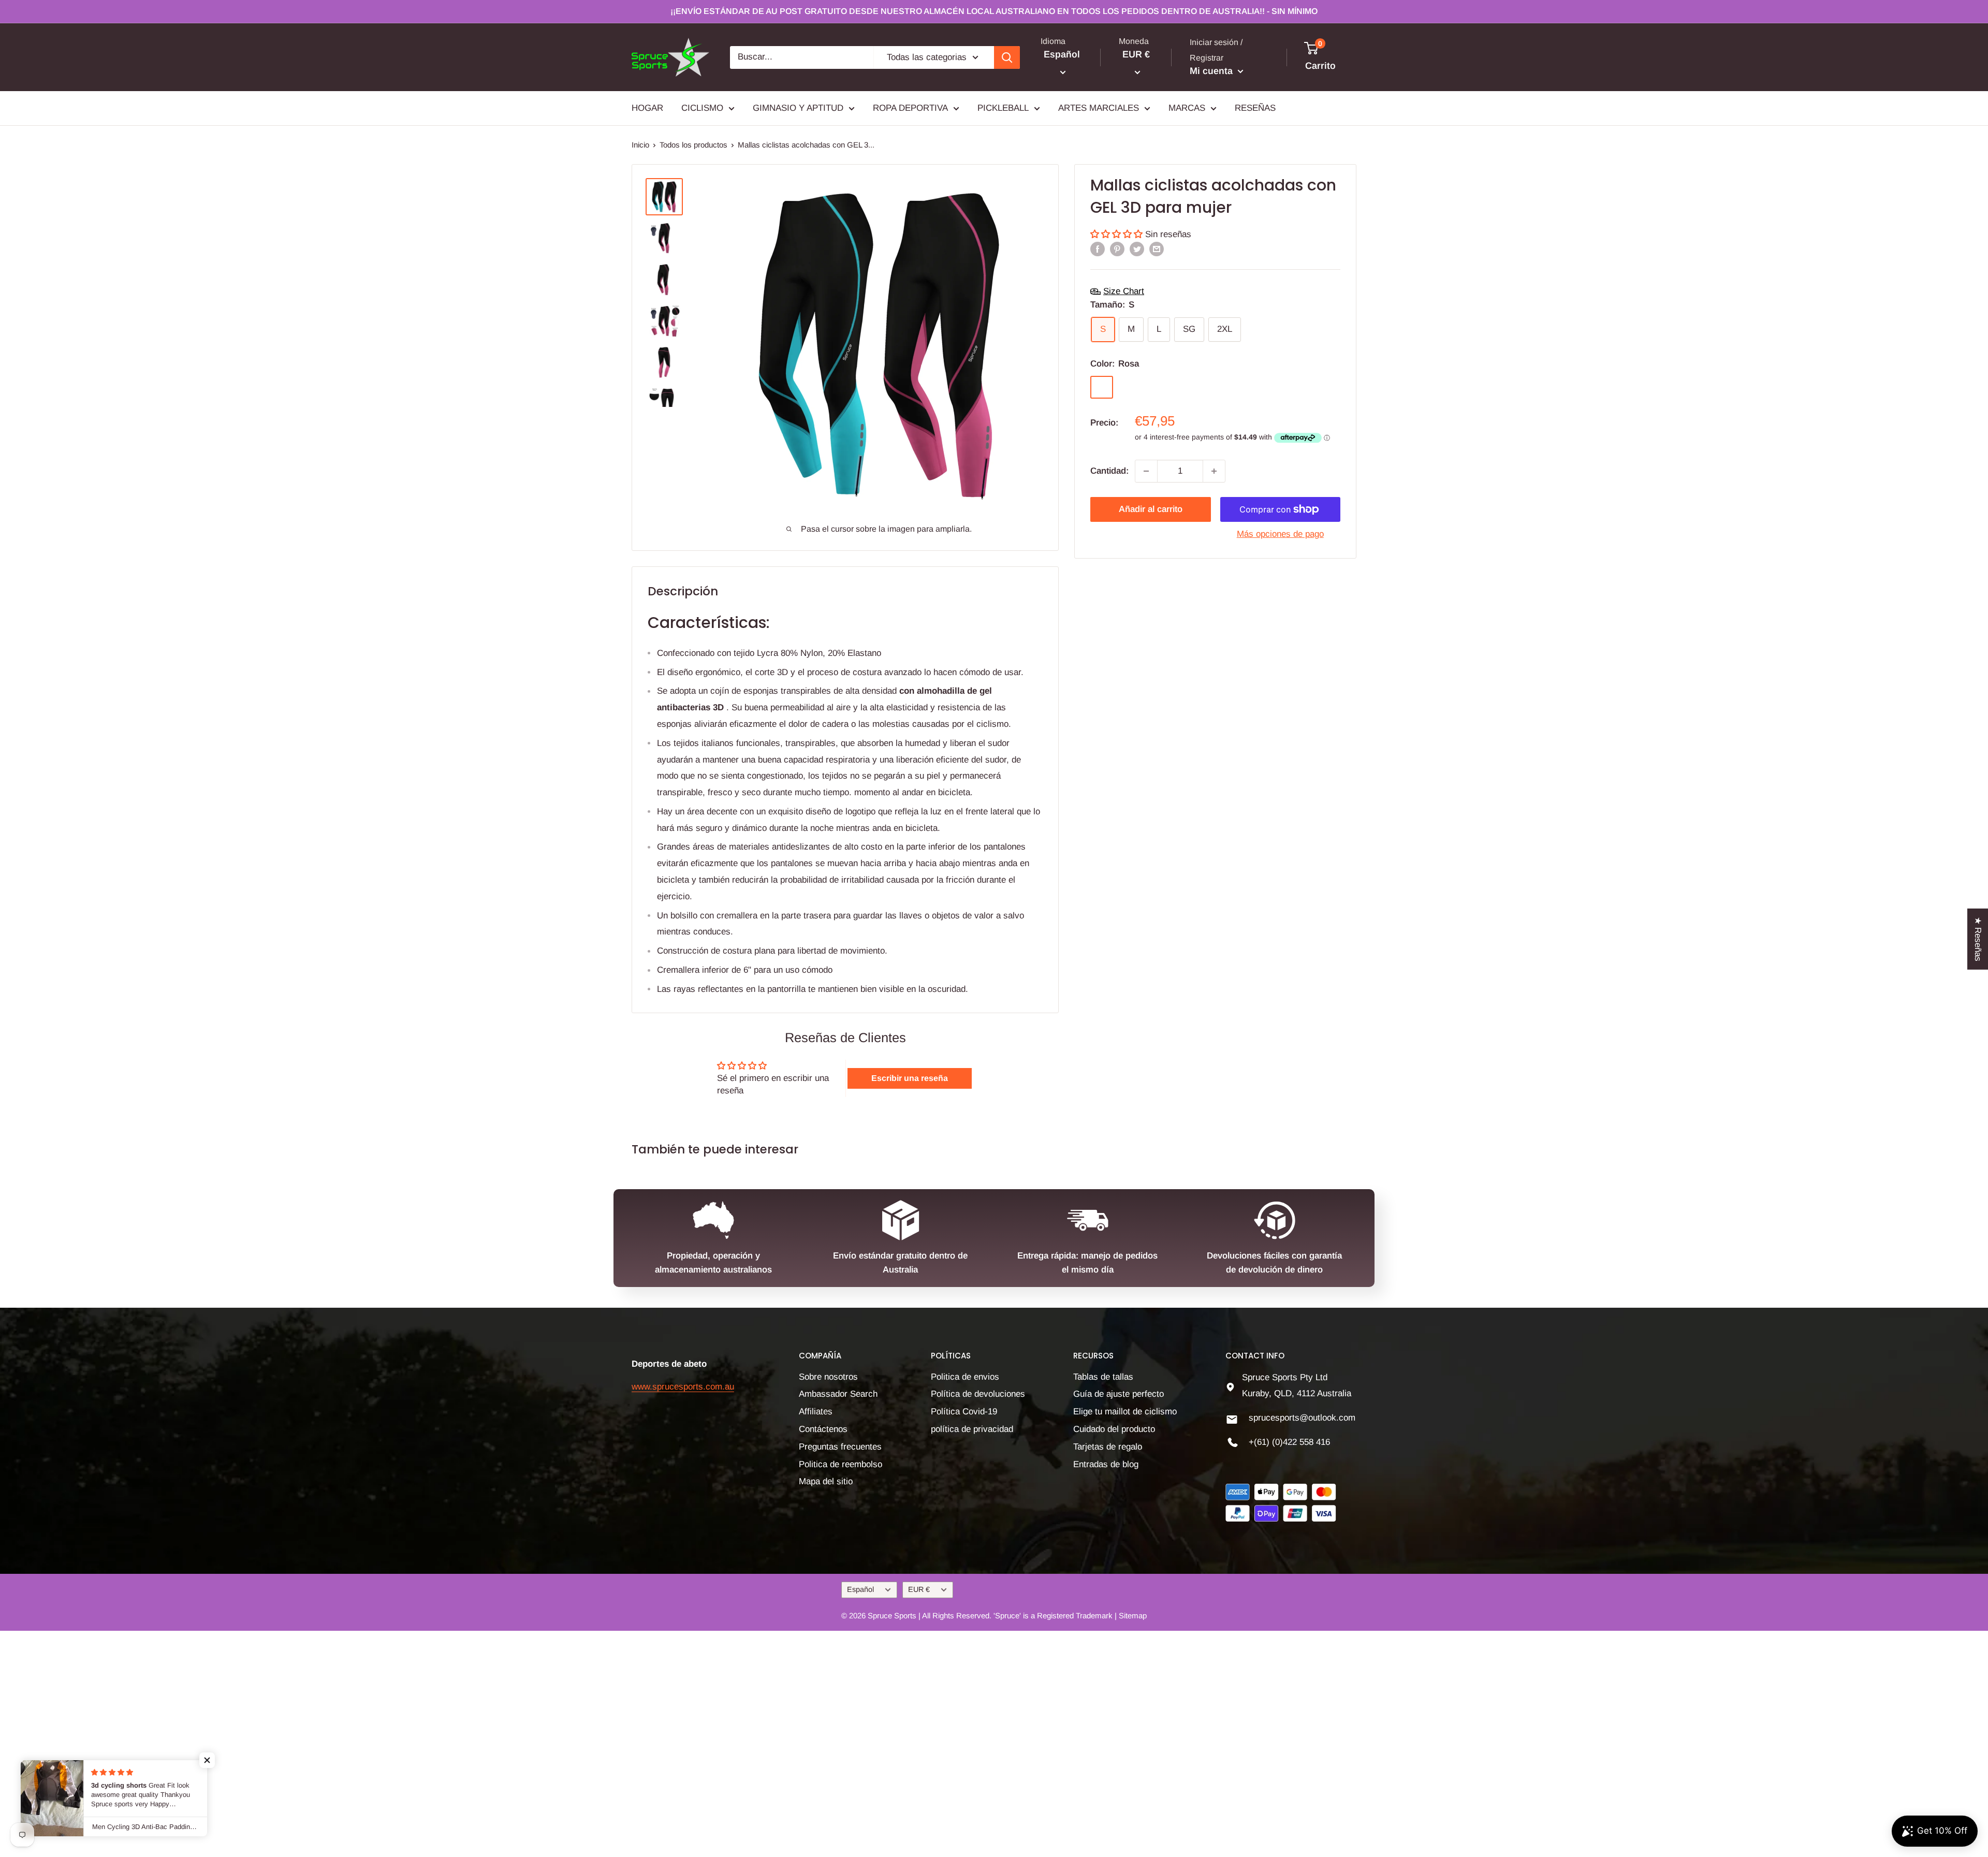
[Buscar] (1007, 57)
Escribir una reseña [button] (910, 1078)
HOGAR (647, 108)
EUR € (919, 1589)
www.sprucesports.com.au (683, 1387)
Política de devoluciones (978, 1394)
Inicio (640, 145)
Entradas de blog (1106, 1464)
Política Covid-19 (964, 1412)
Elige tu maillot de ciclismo (1125, 1412)
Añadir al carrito (1151, 509)
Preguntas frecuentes (840, 1447)
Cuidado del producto (1114, 1429)
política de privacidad (972, 1429)
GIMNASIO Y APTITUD (798, 108)
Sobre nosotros (828, 1377)
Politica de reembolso (840, 1464)
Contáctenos (823, 1429)
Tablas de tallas (1103, 1377)
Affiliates (816, 1412)
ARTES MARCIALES (1099, 108)
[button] (1118, 234)
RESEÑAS (1255, 108)
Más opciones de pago (1280, 534)
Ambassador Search (838, 1394)
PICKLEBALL (1003, 108)
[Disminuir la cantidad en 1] (1146, 471)
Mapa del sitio (826, 1481)
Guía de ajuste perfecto (1119, 1394)
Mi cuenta (1212, 71)
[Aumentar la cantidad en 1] (1214, 471)
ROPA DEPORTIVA (910, 108)
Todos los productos (693, 145)
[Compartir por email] (1157, 249)
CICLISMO (702, 108)
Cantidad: (1109, 471)
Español (860, 1589)
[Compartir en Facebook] (1098, 249)
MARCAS (1187, 108)
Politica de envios (965, 1377)
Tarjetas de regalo (1108, 1447)
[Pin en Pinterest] (1117, 249)
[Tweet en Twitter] (1137, 249)
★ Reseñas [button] (1978, 939)
